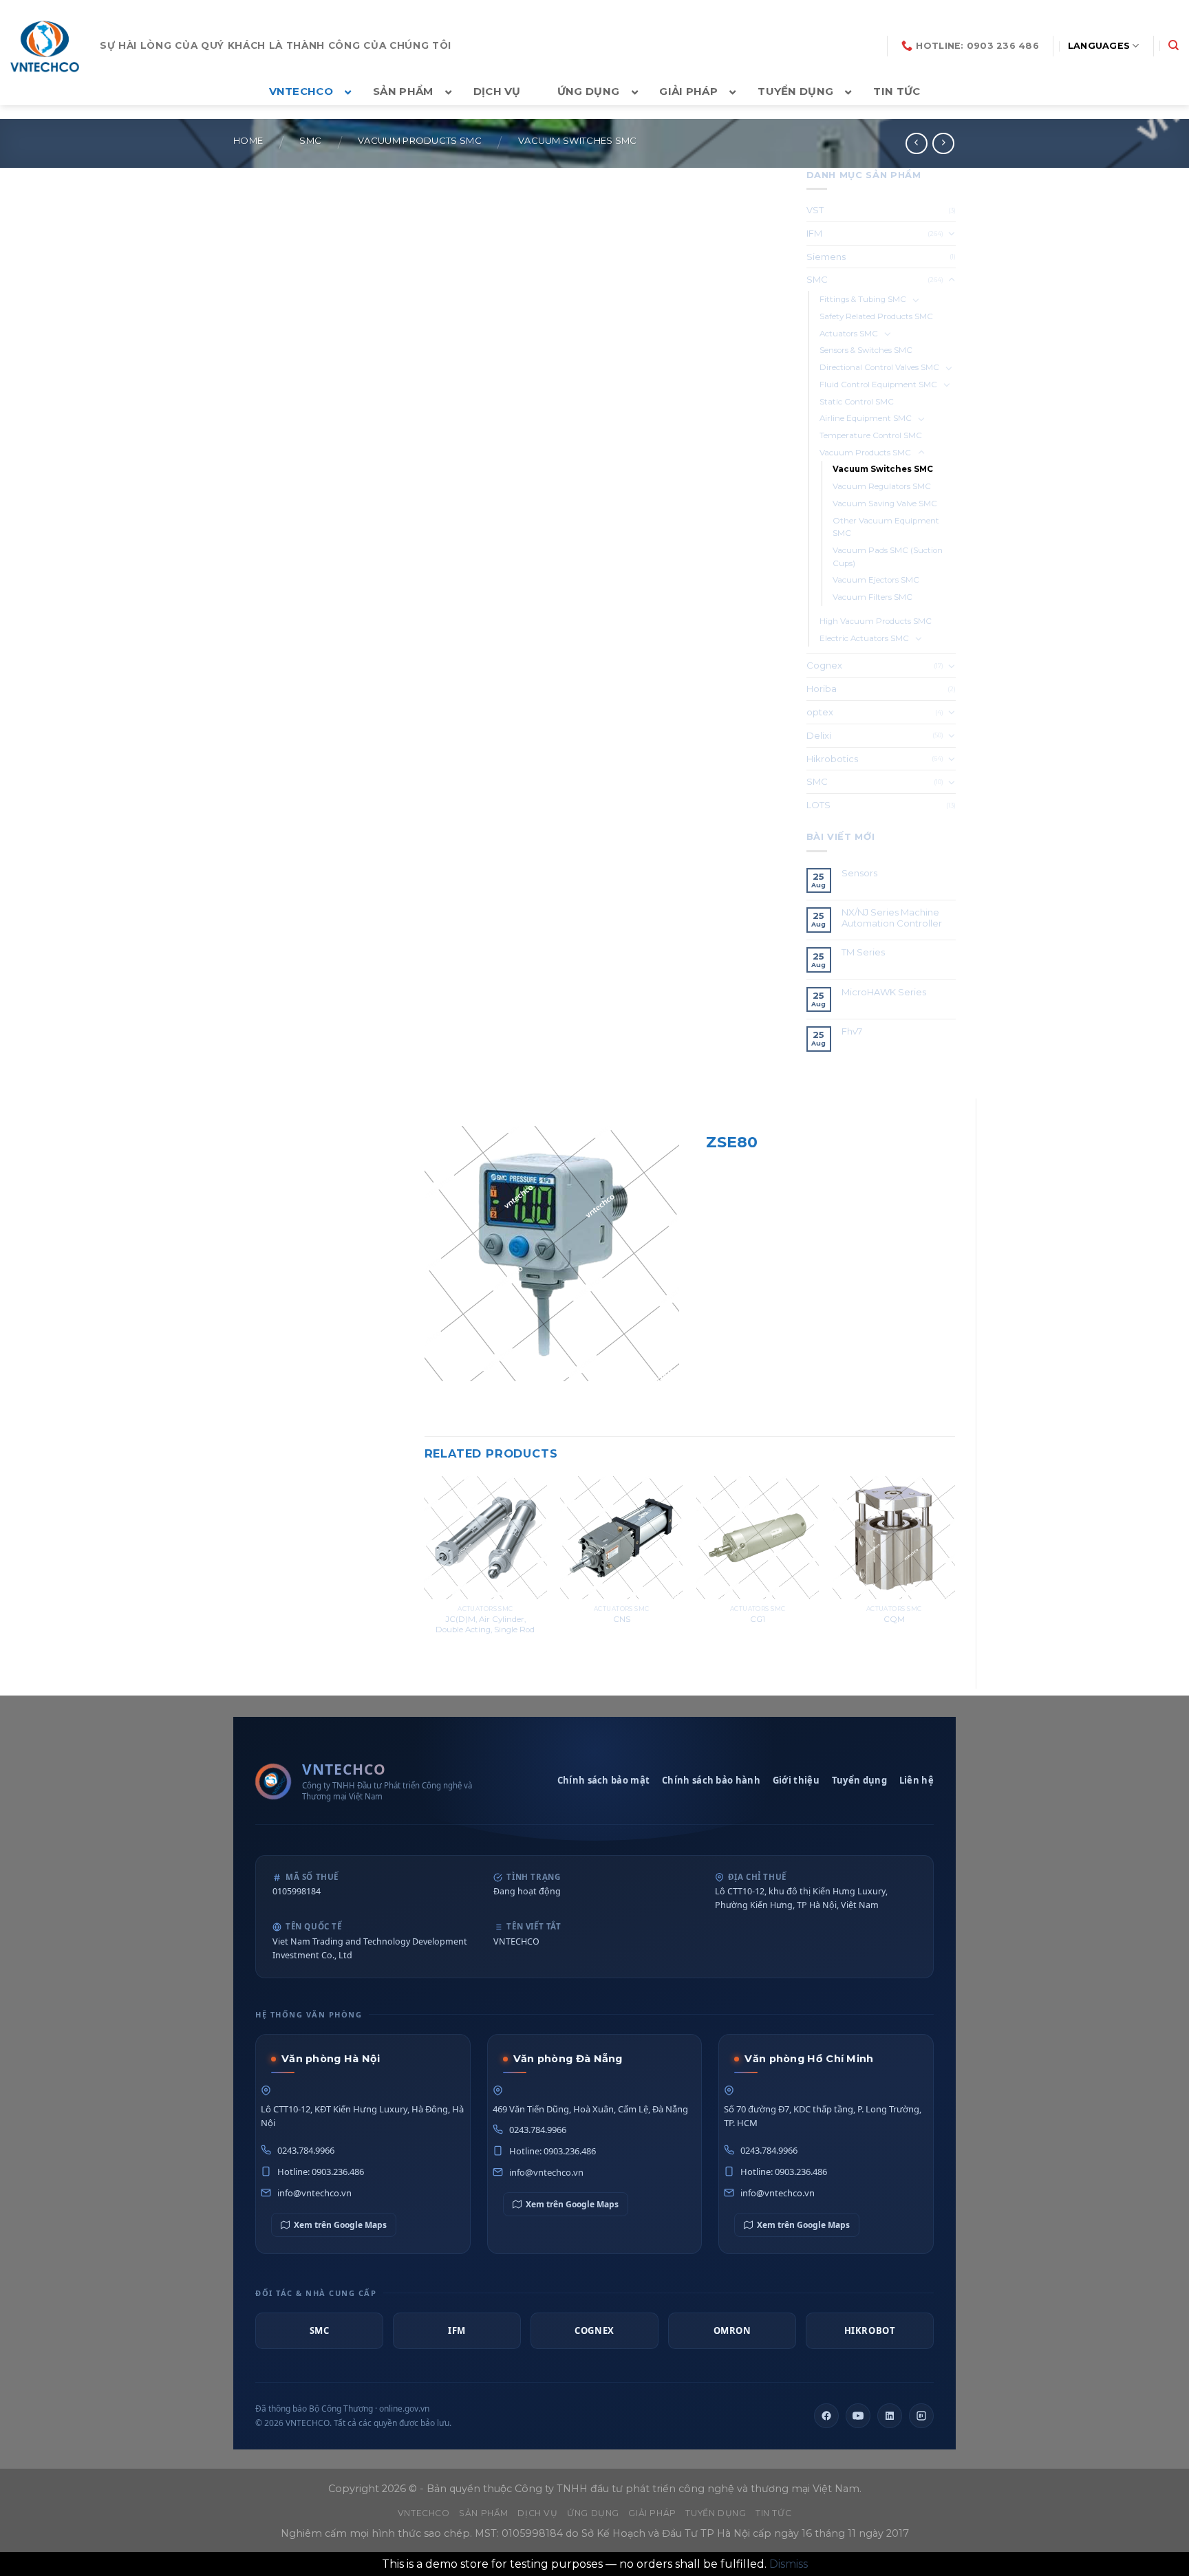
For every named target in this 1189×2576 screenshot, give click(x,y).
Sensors (859, 873)
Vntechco (424, 2513)
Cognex (824, 665)
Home (248, 141)
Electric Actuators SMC (864, 638)
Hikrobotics (832, 759)
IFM (814, 233)
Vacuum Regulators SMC (882, 486)
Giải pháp (652, 2513)
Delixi (819, 735)
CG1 (758, 1619)
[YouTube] (858, 2416)
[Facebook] (826, 2416)
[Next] (954, 1570)
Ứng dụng (593, 2513)
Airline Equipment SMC (866, 418)
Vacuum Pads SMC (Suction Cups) (888, 557)
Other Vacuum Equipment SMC (886, 527)
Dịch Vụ (537, 2513)
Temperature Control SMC (871, 435)
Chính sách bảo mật (603, 1780)
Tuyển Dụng (716, 2513)
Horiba (822, 689)
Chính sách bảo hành (711, 1780)
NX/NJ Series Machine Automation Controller (892, 918)
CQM (894, 1619)
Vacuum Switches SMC (578, 141)
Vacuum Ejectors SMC (876, 580)
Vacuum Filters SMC (872, 597)
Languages (1099, 46)
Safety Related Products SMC (876, 316)
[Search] (1174, 45)
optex (820, 712)
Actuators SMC (849, 334)
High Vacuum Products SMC (876, 621)
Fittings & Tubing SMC (863, 299)
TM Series (864, 952)
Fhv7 (853, 1031)
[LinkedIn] (890, 2416)
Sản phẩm (484, 2513)
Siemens (826, 257)
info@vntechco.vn (314, 2193)
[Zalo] (921, 2416)
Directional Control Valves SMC (879, 367)
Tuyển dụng (859, 1780)
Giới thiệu (796, 1780)
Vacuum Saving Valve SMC (885, 504)
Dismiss (789, 2564)
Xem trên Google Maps (340, 2225)
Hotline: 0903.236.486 (321, 2172)
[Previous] (425, 1570)
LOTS (818, 805)
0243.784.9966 (306, 2150)
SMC (310, 141)
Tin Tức (773, 2513)
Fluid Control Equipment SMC (878, 385)
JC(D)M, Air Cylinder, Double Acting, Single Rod (485, 1624)
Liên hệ (917, 1780)
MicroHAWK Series (884, 992)
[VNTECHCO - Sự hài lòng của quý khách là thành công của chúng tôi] (45, 46)
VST (815, 210)
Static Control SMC (857, 402)
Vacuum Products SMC (420, 141)
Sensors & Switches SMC (866, 350)
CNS (622, 1619)
